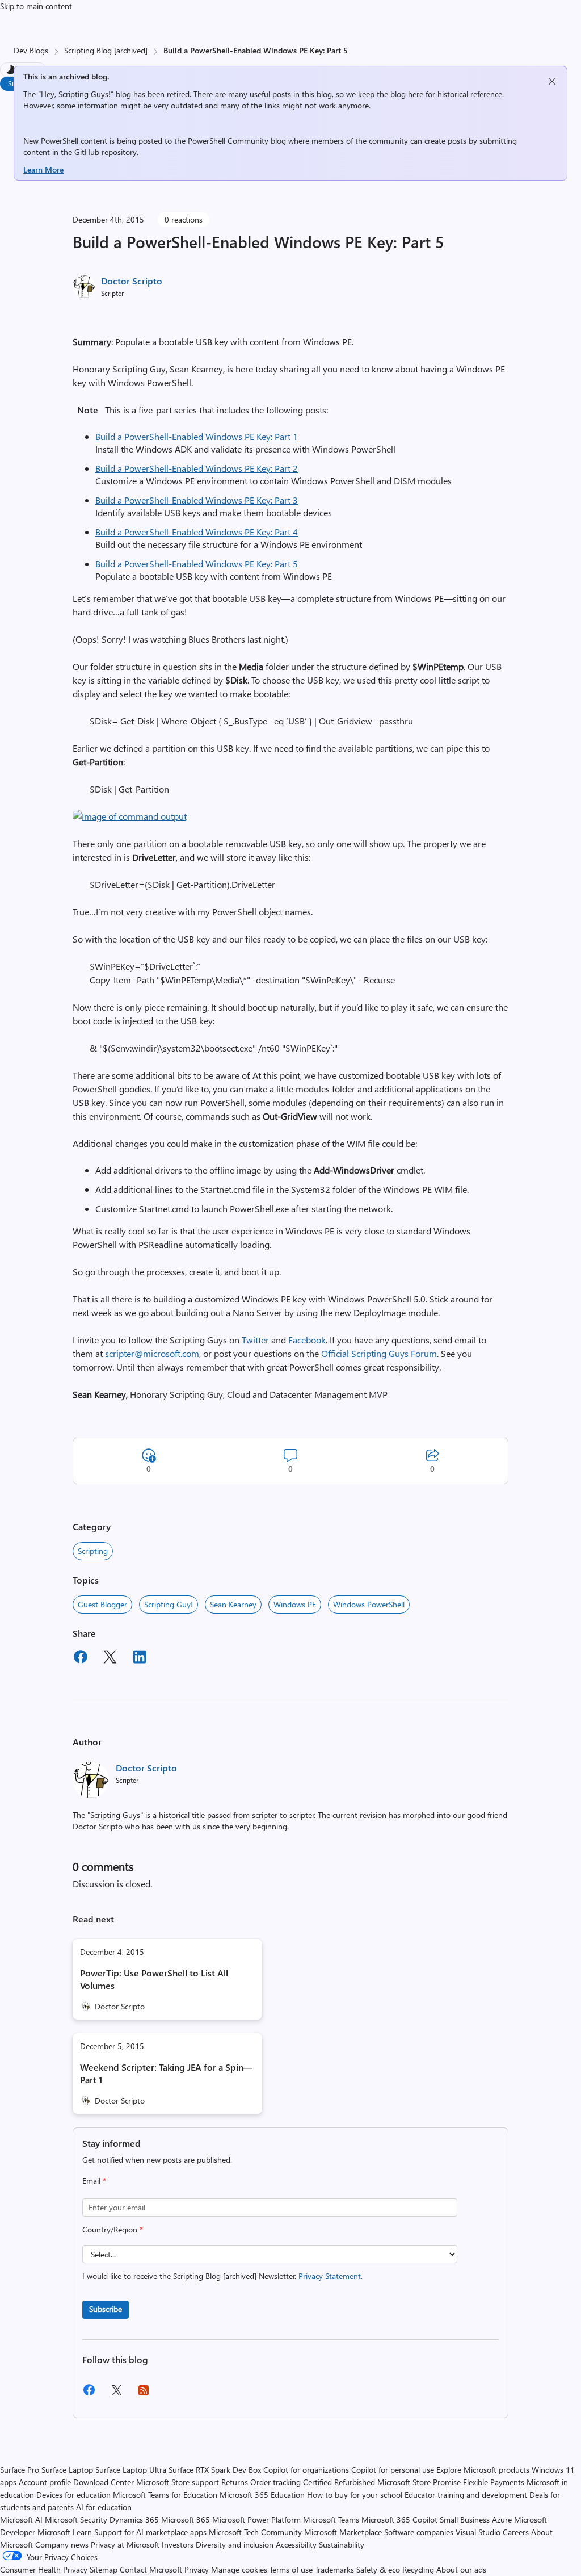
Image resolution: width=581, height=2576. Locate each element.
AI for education (104, 2507)
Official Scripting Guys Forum (379, 1353)
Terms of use (291, 2569)
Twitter (255, 1340)
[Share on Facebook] (81, 1658)
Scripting (93, 1551)
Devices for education (73, 2495)
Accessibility (296, 2544)
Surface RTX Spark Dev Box (215, 2470)
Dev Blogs (31, 50)
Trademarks (334, 2569)
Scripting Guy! (169, 1604)
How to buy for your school (355, 2495)
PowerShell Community (228, 141)
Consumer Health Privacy (44, 2569)
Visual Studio (478, 2532)
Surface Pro (20, 2470)
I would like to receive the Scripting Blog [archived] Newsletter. (222, 2276)
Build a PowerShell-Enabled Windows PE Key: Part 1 (197, 436)
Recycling (418, 2569)
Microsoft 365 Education (262, 2495)
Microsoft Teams (331, 2520)
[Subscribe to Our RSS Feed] (144, 2394)
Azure (502, 2520)
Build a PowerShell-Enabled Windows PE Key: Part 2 (197, 468)
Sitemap (104, 2569)
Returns (235, 2482)
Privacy (198, 2569)
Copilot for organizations (306, 2470)
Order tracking (275, 2482)
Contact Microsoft (151, 2569)
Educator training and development (466, 2495)
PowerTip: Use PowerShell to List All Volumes (154, 1979)
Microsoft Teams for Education (165, 2495)
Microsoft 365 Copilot (399, 2520)
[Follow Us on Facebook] (89, 2394)
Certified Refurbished (339, 2482)
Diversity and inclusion (235, 2544)
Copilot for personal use (393, 2470)
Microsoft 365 (186, 2520)
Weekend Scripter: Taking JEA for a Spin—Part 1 (166, 2073)
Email (94, 2181)
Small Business (465, 2520)
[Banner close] (552, 81)
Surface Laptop (67, 2470)
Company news (62, 2544)
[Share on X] (110, 1658)
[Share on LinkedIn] (140, 1658)
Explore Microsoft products (483, 2470)
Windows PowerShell (369, 1604)
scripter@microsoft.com (152, 1353)
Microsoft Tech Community (255, 2532)
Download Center (104, 2482)
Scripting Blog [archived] (106, 50)
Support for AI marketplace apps (150, 2532)
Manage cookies (239, 2569)
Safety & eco (378, 2569)
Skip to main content (36, 6)
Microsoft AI (21, 2520)
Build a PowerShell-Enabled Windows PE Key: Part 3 (197, 500)
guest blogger (102, 1604)
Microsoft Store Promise (419, 2482)
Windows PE (295, 1604)
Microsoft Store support (178, 2482)
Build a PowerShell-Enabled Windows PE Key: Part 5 (197, 564)
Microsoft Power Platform (256, 2520)
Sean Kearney (233, 1604)
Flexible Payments (494, 2482)
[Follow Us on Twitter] (116, 2394)
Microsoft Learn (65, 2532)
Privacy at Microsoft (125, 2544)
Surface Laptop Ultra (131, 2470)
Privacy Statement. (331, 2276)
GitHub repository (106, 152)
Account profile (45, 2482)
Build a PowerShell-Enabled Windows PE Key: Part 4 (197, 532)
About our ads (461, 2569)
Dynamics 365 (134, 2520)
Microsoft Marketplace (343, 2532)
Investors (178, 2544)
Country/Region (113, 2229)
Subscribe (106, 2309)
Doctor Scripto (132, 281)
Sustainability (342, 2544)
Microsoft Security (76, 2520)
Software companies (419, 2532)
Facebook (307, 1340)
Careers (516, 2532)
